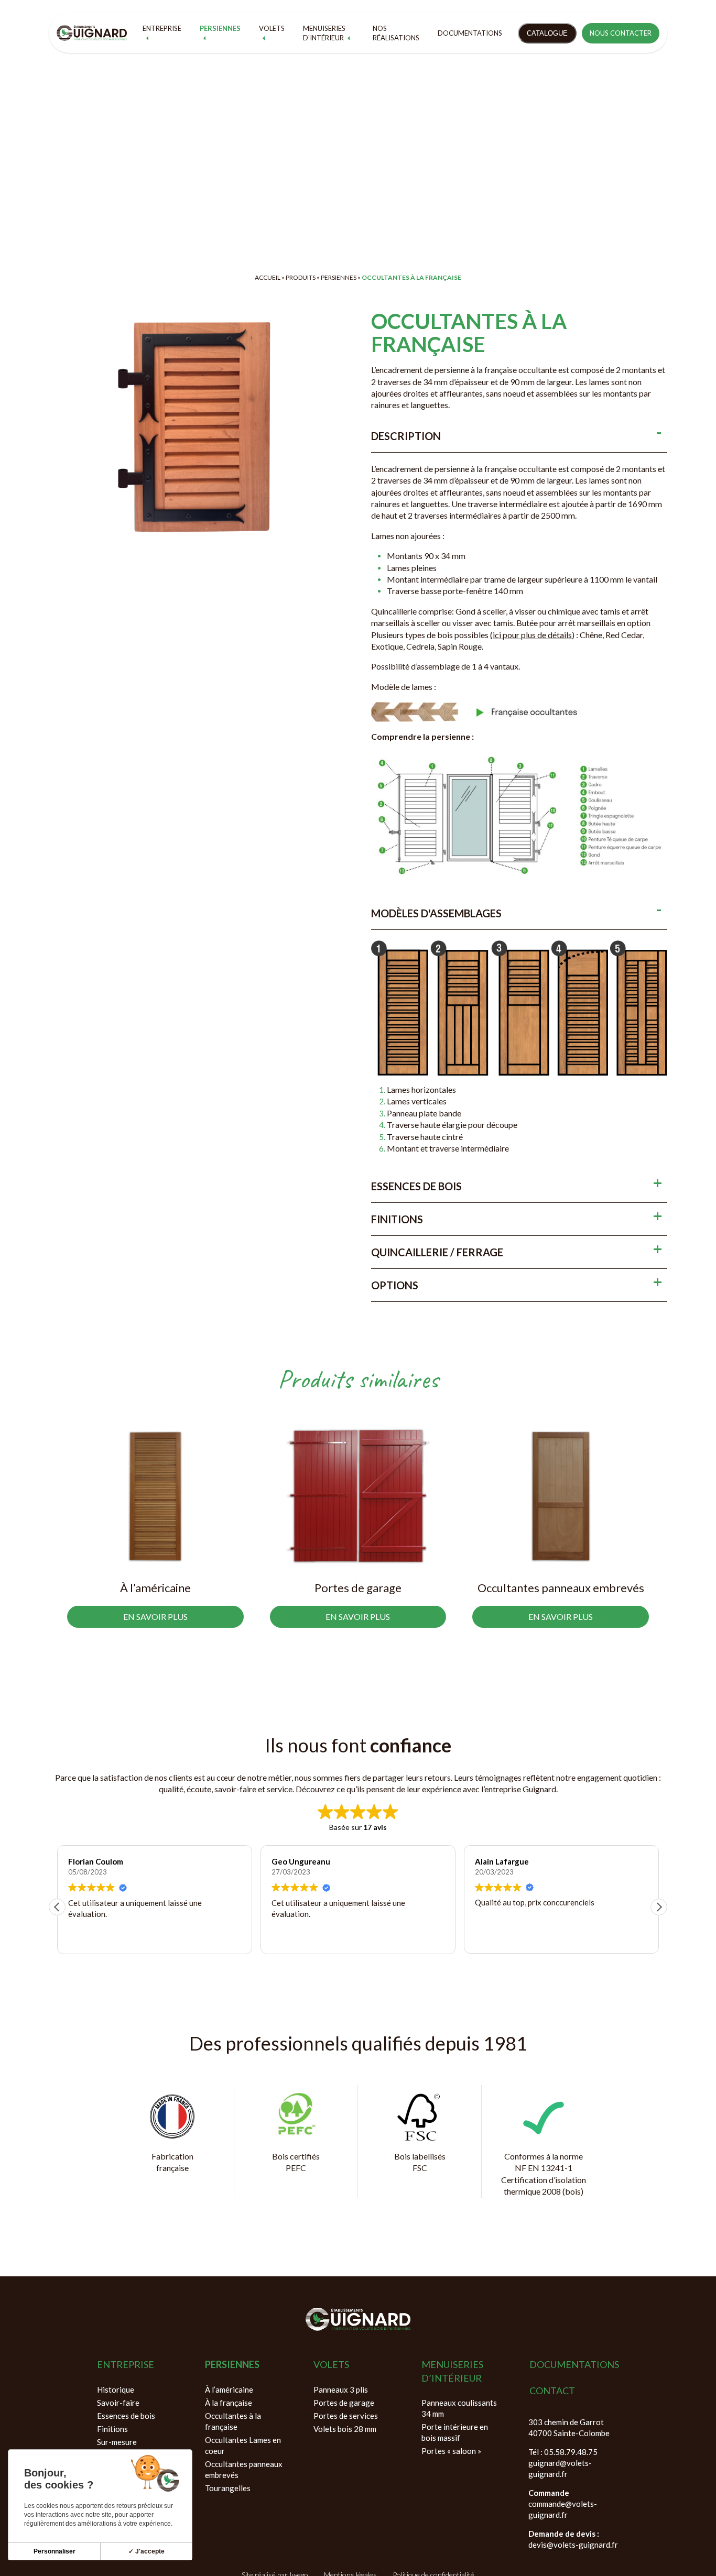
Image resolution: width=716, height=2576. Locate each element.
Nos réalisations (396, 33)
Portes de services (346, 2416)
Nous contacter (621, 33)
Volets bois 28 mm (345, 2429)
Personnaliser (55, 2551)
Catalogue (547, 33)
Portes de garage (344, 2403)
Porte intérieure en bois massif (455, 2432)
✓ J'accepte (147, 2551)
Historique (116, 2389)
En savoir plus (155, 1616)
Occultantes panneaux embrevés (244, 2469)
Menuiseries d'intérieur (324, 33)
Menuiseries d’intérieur (452, 2371)
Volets (272, 28)
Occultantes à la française (233, 2421)
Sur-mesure (117, 2442)
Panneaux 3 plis (341, 2389)
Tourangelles (228, 2488)
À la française (229, 2403)
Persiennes (220, 28)
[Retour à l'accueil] (92, 33)
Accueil (268, 277)
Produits (301, 277)
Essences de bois (126, 2416)
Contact (552, 2391)
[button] (659, 1907)
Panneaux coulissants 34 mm (459, 2408)
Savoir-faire (118, 2403)
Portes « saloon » (451, 2451)
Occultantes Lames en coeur (243, 2445)
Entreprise (162, 28)
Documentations (470, 33)
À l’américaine (229, 2389)
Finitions (112, 2429)
